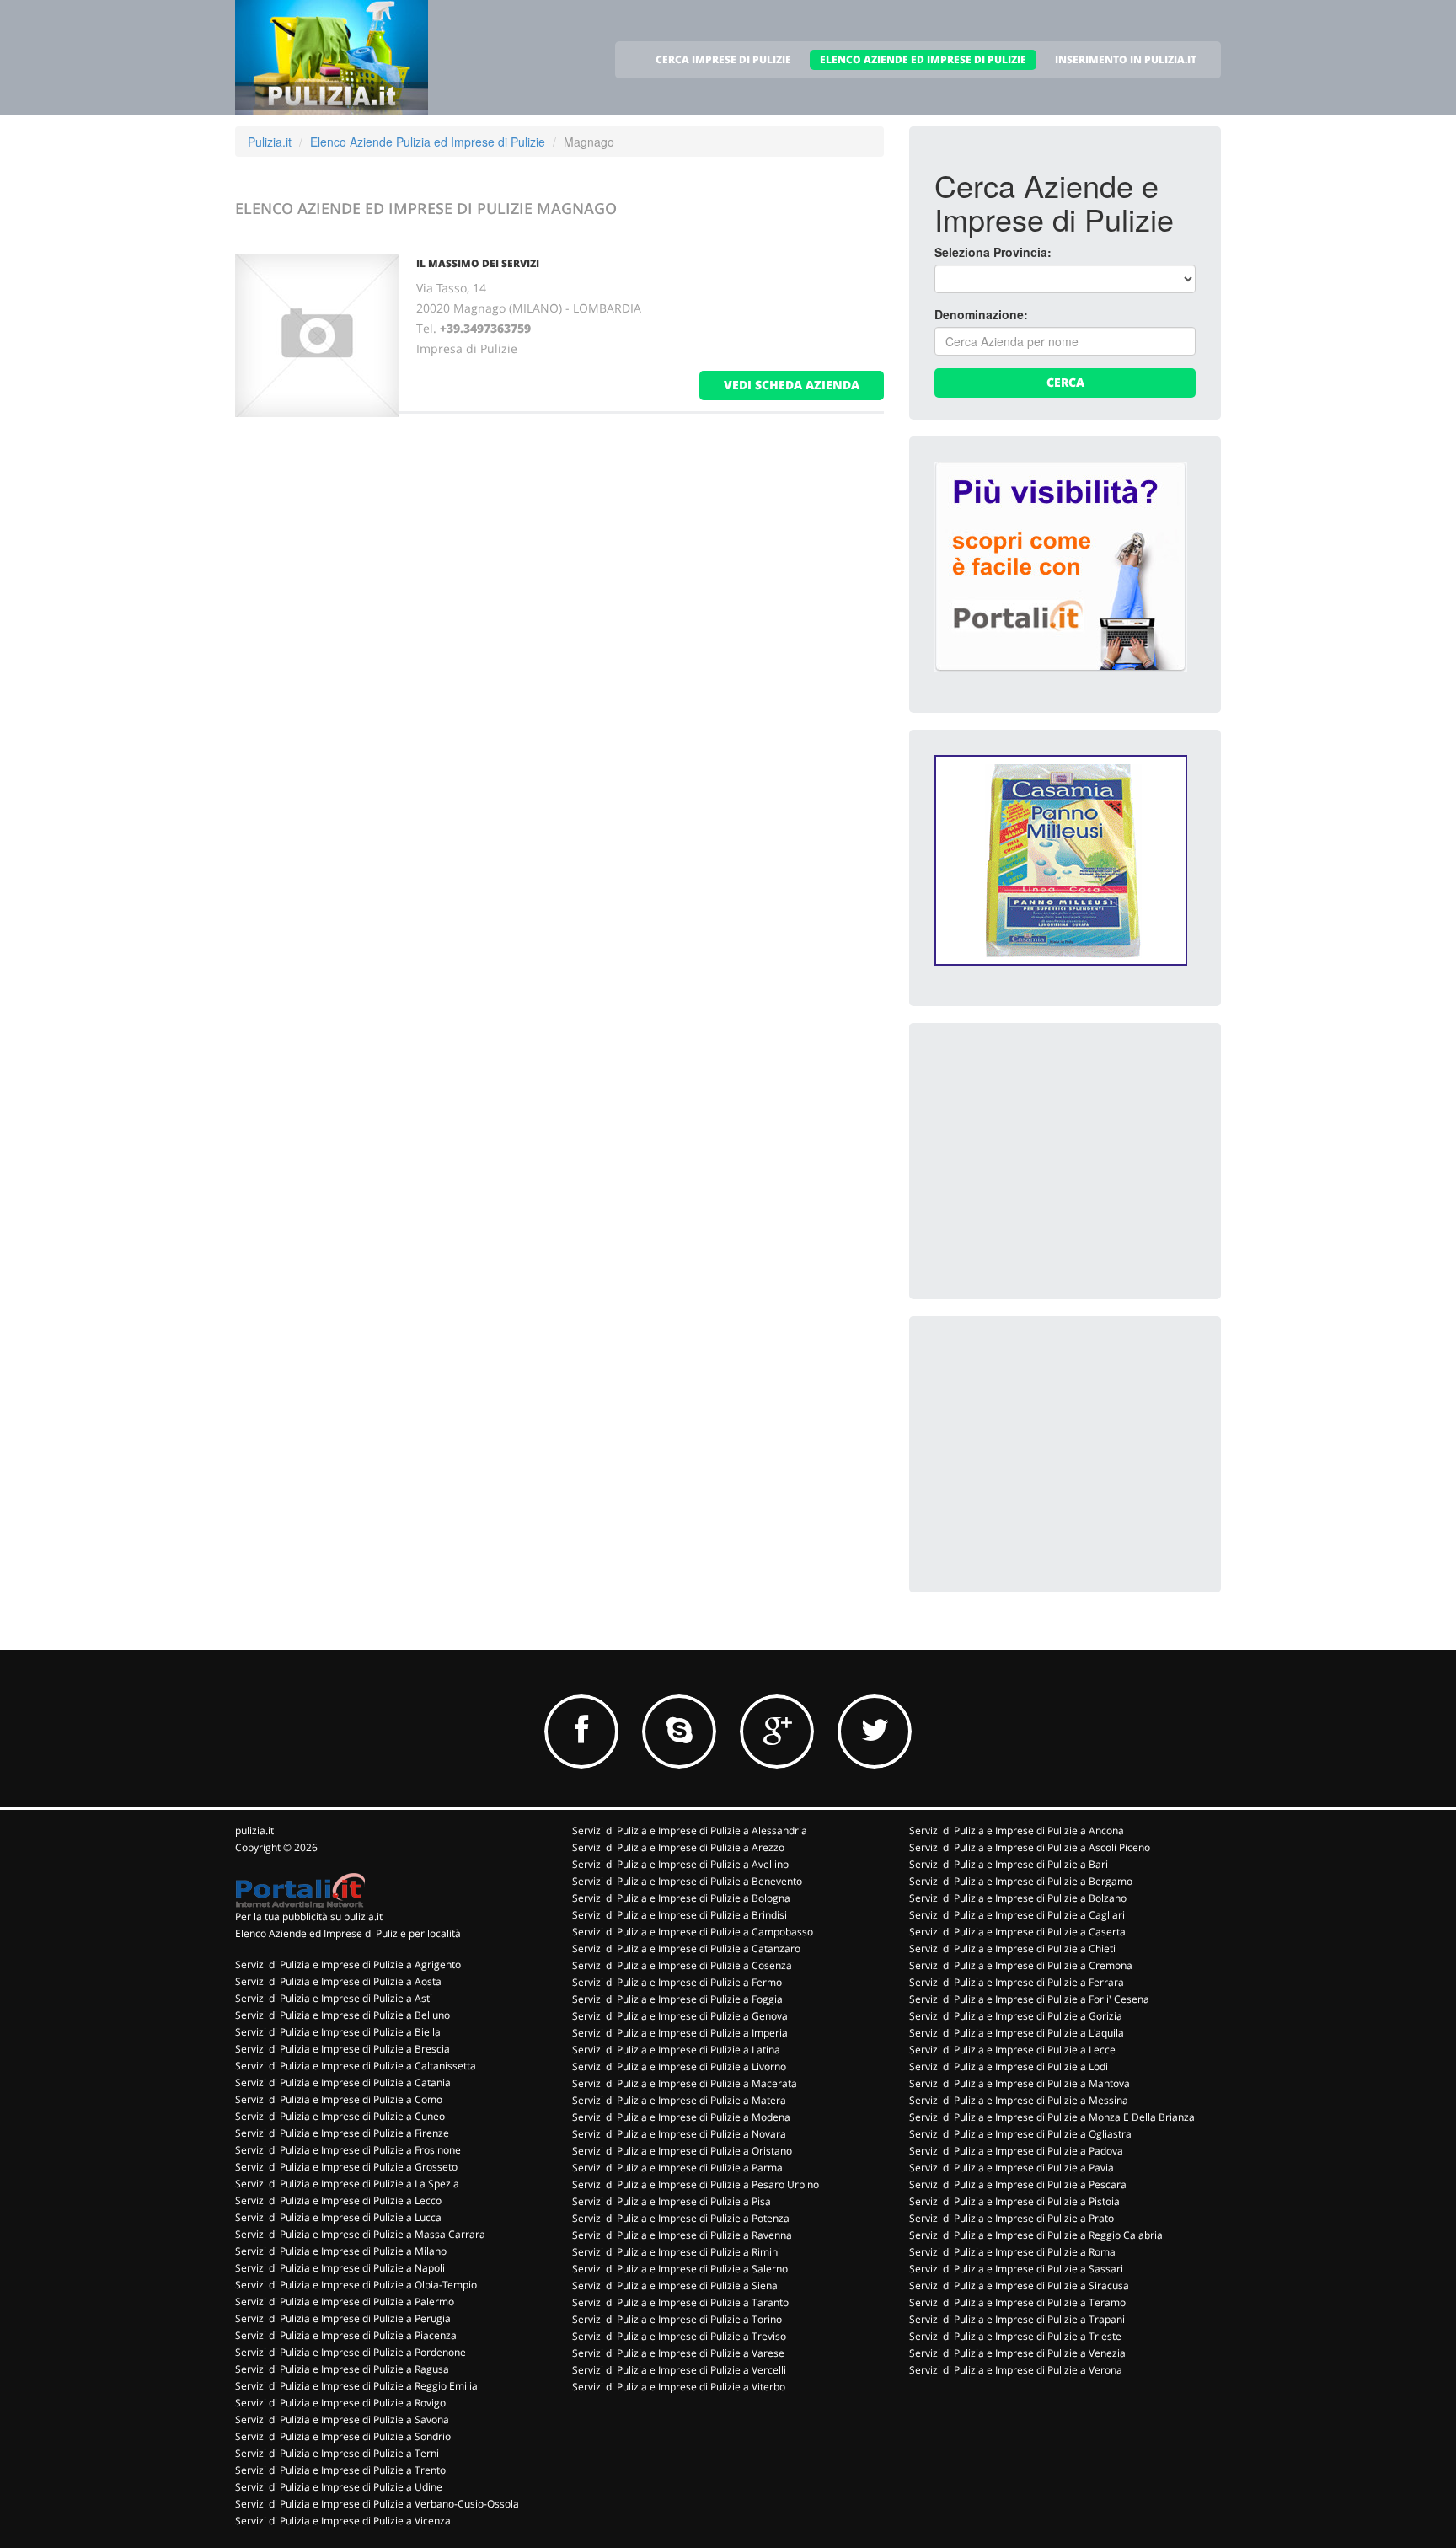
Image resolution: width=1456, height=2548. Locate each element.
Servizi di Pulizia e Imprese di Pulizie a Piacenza (346, 2335)
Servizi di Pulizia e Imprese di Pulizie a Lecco (338, 2200)
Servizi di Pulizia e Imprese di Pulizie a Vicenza (343, 2521)
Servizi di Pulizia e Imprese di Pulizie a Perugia (343, 2318)
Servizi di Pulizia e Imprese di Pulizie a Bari (1009, 1864)
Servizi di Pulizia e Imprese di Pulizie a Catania (343, 2082)
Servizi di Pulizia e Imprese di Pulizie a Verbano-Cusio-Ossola (377, 2504)
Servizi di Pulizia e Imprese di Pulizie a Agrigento (348, 1965)
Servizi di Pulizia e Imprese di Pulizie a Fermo (677, 1982)
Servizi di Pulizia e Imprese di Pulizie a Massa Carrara (360, 2234)
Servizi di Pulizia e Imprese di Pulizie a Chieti (1012, 1948)
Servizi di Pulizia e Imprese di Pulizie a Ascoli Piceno (1030, 1847)
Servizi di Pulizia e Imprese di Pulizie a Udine (339, 2487)
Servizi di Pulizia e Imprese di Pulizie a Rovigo (340, 2403)
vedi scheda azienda (792, 385)
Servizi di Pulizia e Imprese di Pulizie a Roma (1012, 2252)
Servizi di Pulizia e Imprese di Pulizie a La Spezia (347, 2184)
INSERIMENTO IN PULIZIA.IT (1126, 59)
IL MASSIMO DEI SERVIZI (478, 263)
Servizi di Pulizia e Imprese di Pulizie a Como (339, 2099)
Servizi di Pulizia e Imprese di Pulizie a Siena (675, 2286)
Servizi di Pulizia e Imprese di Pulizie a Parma (677, 2168)
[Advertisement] (1061, 1154)
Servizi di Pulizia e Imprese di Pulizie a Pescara (1018, 2184)
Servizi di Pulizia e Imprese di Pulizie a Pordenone (351, 2352)
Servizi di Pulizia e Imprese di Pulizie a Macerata (685, 2083)
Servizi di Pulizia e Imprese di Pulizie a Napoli (340, 2268)
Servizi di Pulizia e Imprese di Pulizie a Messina (1019, 2100)
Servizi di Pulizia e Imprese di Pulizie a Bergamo (1021, 1881)
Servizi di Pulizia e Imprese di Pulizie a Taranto (680, 2302)
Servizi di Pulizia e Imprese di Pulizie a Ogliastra (1020, 2134)
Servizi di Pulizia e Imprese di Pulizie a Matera (679, 2100)
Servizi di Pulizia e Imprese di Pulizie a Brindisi (680, 1915)
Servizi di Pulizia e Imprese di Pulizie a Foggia (677, 1999)
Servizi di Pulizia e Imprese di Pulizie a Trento (340, 2470)
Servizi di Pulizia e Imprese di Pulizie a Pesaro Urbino (696, 2184)
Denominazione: (981, 314)
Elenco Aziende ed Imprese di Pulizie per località (348, 1933)
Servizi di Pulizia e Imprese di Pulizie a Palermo (345, 2302)
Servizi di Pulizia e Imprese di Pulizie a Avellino (680, 1864)
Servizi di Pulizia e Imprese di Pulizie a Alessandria (690, 1831)
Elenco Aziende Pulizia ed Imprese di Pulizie (428, 142)
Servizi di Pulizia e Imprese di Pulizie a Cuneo (340, 2116)
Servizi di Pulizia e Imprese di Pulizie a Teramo (1017, 2302)
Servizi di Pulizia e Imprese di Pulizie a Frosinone (348, 2150)
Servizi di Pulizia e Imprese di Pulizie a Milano (341, 2251)
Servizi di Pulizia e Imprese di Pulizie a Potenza (681, 2218)
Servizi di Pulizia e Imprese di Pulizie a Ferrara (1017, 1982)
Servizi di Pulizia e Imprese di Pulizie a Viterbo (679, 2387)
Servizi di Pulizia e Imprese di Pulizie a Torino (677, 2319)
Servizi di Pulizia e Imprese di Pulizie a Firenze (342, 2133)
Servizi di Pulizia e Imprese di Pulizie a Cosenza (682, 1965)
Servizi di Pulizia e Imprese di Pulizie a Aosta (338, 1981)
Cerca (1065, 382)
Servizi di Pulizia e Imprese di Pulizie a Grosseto (346, 2167)
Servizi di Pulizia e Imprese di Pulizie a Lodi (1009, 2066)
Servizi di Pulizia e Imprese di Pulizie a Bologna (681, 1898)
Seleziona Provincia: (993, 252)
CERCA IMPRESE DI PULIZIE (723, 59)
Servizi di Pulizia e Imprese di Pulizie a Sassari (1016, 2269)
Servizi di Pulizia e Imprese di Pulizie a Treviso (679, 2336)
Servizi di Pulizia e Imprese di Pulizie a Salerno (680, 2269)
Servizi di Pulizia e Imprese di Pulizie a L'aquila (1017, 2033)
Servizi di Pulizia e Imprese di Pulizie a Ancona (1017, 1831)
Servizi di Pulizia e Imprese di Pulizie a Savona (342, 2420)
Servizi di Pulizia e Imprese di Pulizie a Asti (334, 1998)
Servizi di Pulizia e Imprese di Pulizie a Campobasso (693, 1932)
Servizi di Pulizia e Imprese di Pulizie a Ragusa (342, 2369)
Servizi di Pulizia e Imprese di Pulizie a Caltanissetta (356, 2066)
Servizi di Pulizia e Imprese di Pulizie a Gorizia (1016, 2016)
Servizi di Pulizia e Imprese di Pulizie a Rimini (676, 2252)
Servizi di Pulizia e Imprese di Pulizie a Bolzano (1018, 1898)
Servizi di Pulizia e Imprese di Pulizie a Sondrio (343, 2436)
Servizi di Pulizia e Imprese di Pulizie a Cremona (1021, 1965)
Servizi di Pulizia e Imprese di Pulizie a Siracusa (1019, 2286)
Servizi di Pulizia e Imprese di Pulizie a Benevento (687, 1881)
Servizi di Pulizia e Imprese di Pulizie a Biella (338, 2032)
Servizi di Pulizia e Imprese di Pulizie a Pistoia (1014, 2201)
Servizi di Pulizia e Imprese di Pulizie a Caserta (1017, 1932)
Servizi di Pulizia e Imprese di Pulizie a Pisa (672, 2201)
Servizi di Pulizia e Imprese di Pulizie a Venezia (1017, 2353)
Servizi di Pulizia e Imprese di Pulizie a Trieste (1015, 2336)
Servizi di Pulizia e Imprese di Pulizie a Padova (1016, 2151)
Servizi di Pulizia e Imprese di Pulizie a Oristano (682, 2151)
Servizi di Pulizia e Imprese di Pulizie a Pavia (1012, 2168)
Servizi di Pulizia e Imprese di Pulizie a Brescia (343, 2049)
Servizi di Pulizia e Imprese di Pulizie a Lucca (338, 2217)
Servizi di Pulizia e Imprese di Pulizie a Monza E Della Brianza (1052, 2117)
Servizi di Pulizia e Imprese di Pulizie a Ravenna (682, 2235)
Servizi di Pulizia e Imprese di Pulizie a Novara (679, 2134)
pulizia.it (254, 1831)
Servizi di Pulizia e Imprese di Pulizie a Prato (1012, 2218)
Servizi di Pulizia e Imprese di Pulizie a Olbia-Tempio (356, 2285)
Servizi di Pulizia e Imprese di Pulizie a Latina (676, 2050)
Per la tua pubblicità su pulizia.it (309, 1916)
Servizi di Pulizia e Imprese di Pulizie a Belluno (343, 2015)
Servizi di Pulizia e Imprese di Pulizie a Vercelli (679, 2370)
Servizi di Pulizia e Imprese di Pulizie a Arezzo (678, 1847)
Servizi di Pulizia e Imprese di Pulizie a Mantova (1020, 2083)
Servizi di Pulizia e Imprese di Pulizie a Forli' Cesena (1029, 1999)
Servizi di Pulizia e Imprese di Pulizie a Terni (337, 2453)
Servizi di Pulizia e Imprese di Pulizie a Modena (681, 2117)
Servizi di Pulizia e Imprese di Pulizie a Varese (678, 2353)
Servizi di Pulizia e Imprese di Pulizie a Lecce (1012, 2050)
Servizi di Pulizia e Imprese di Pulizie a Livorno (679, 2066)
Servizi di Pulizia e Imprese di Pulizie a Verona (1016, 2370)
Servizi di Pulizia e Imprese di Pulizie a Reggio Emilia (356, 2386)
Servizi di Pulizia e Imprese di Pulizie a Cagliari (1017, 1915)
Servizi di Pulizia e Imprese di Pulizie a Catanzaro (686, 1948)
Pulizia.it (270, 142)
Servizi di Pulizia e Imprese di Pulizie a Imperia (680, 2033)
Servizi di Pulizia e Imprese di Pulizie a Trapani (1017, 2319)
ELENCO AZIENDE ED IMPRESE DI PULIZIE (923, 59)
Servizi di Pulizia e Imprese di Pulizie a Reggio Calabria (1036, 2235)
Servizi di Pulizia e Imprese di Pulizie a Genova (680, 2016)
